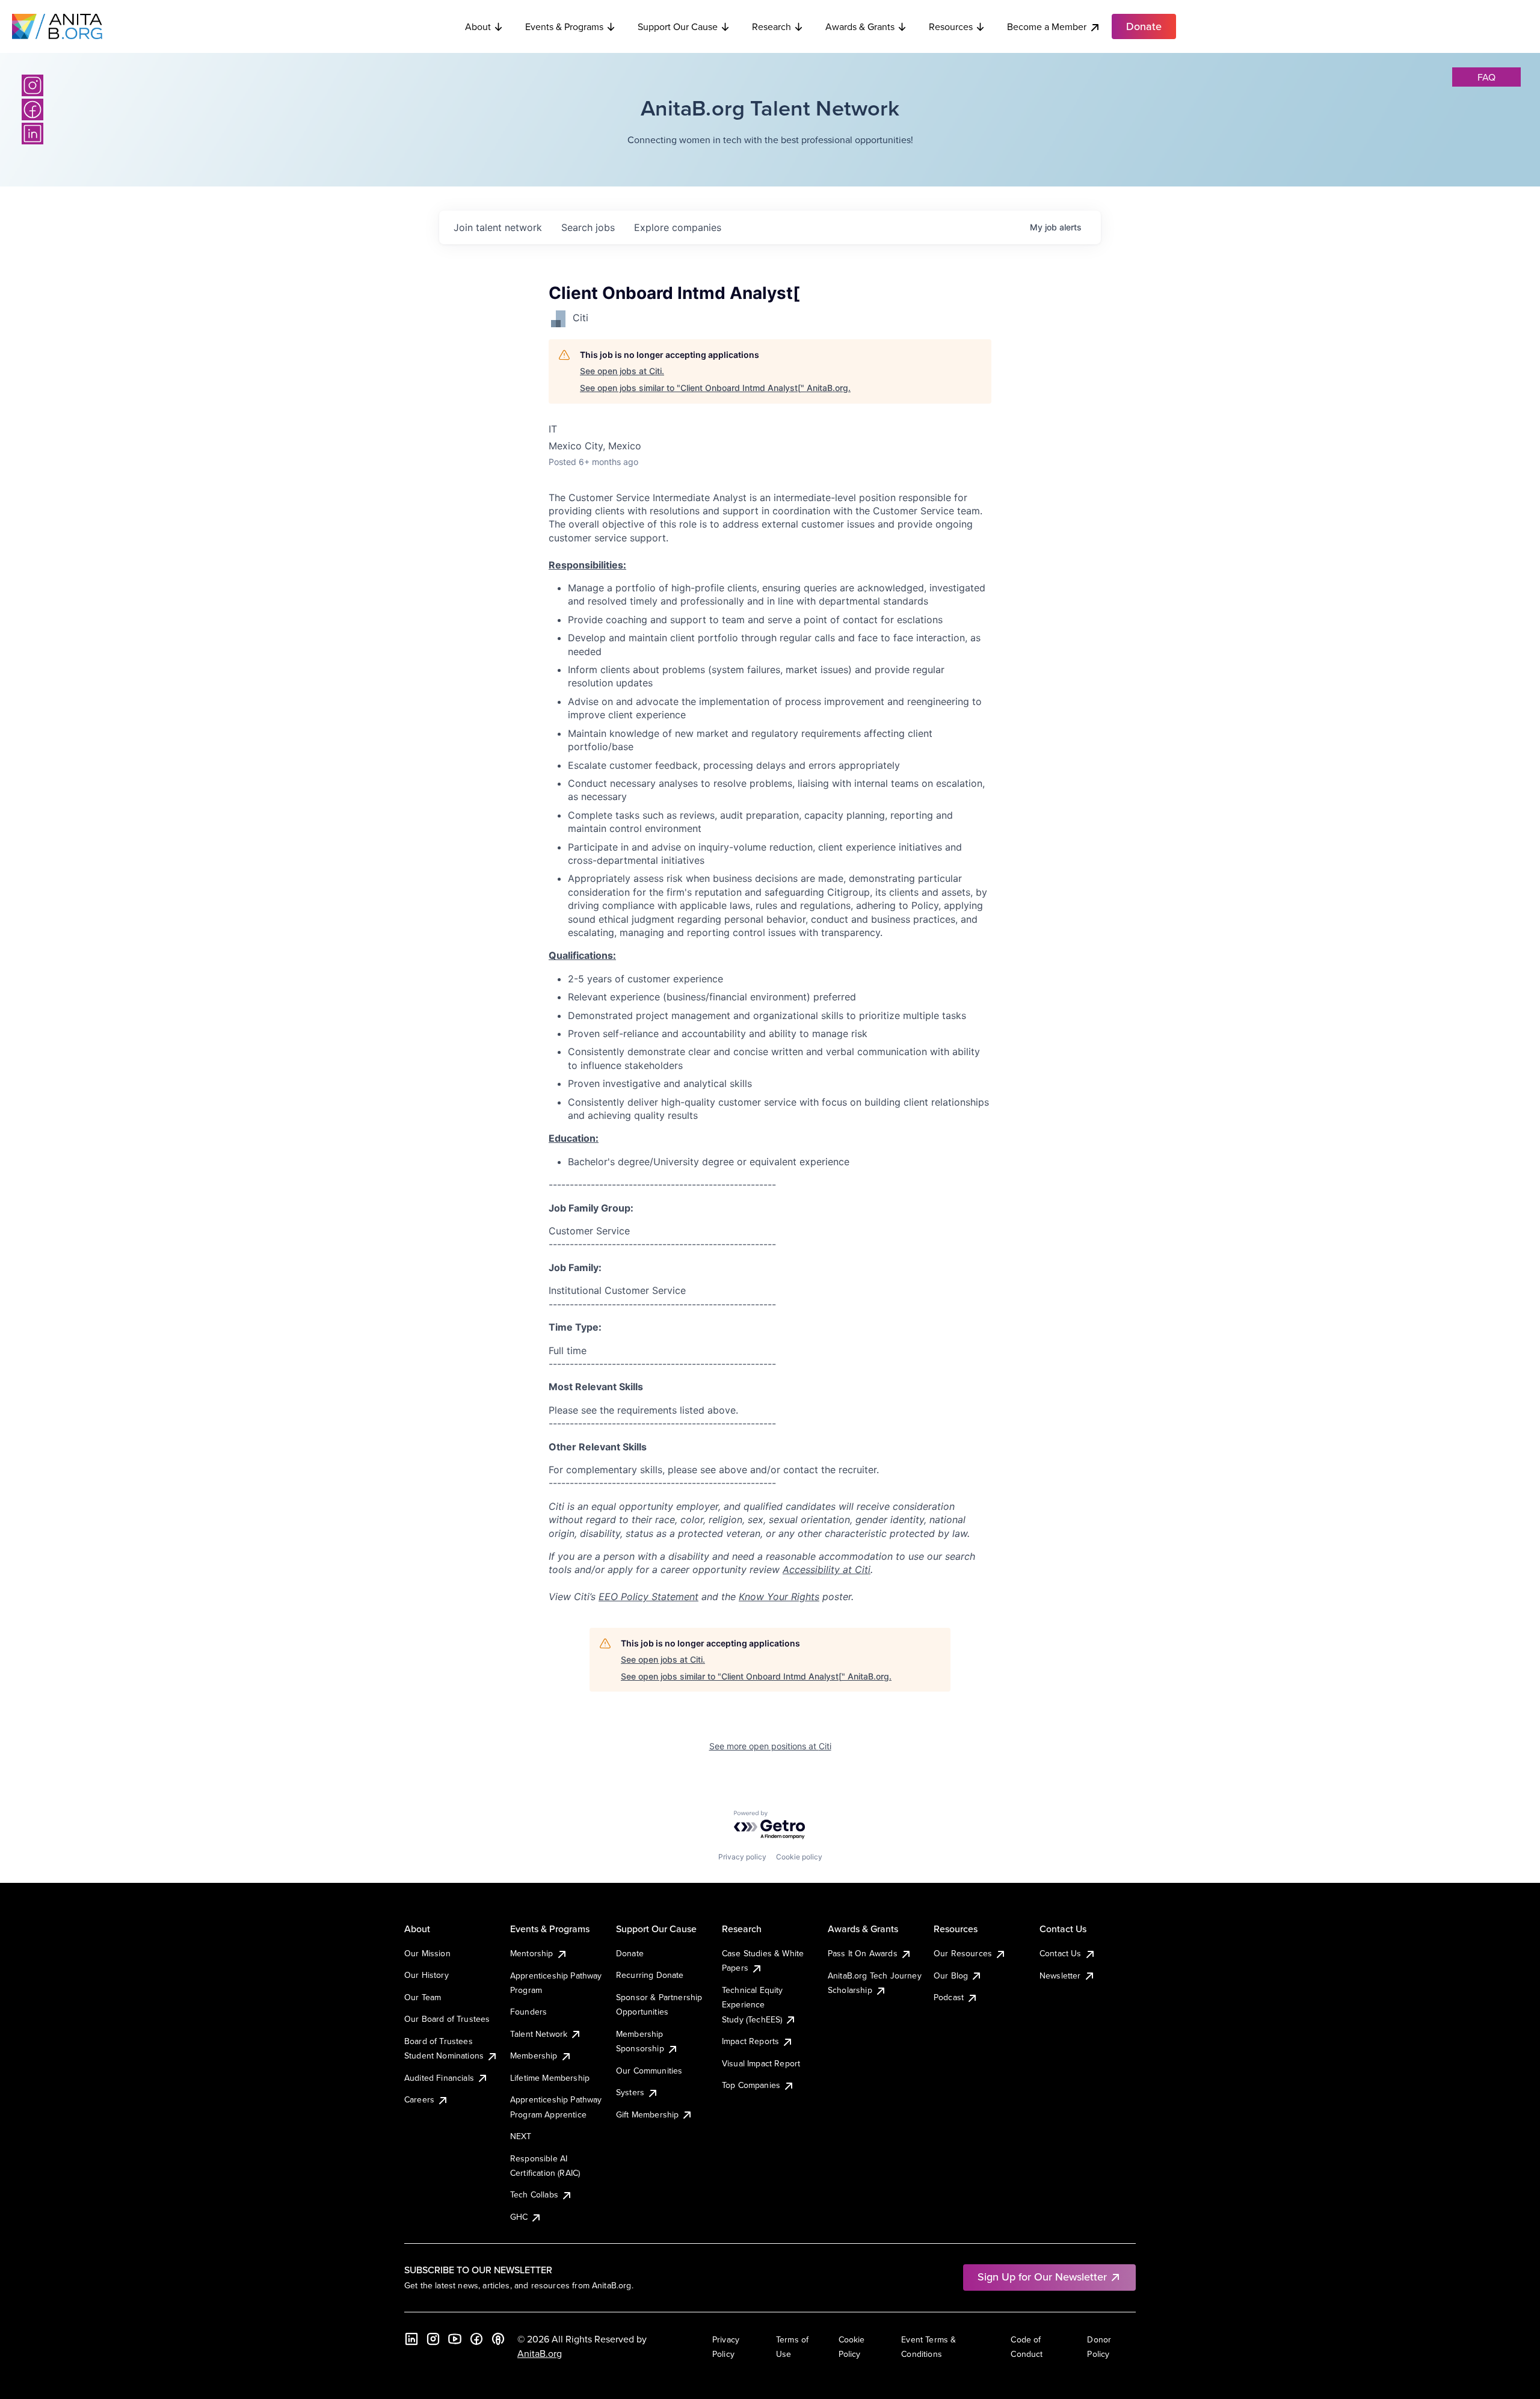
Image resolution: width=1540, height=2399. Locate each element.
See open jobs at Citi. (622, 371)
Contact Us (1061, 1953)
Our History (427, 1975)
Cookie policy (799, 1857)
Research (772, 26)
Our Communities (649, 2071)
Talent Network (539, 2034)
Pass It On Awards (863, 1953)
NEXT (521, 2136)
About (478, 26)
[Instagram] (32, 85)
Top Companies (751, 2085)
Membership (534, 2056)
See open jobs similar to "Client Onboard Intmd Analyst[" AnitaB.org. (715, 388)
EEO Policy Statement (648, 1597)
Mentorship (532, 1953)
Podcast (949, 1997)
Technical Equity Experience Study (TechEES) (753, 2005)
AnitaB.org (540, 2353)
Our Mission (427, 1953)
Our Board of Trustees (447, 2019)
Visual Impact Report (761, 2063)
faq (1486, 77)
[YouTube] (455, 2339)
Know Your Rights (779, 1597)
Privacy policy (742, 1857)
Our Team (423, 1997)
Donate (630, 1953)
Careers (419, 2099)
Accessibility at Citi (827, 1569)
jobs (588, 227)
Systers (630, 2092)
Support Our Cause (678, 26)
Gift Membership (647, 2114)
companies (678, 227)
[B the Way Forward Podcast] (498, 2339)
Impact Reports (750, 2041)
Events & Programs (564, 26)
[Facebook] (32, 109)
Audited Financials (439, 2078)
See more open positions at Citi (770, 1746)
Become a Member (1047, 26)
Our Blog (951, 1976)
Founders (528, 2012)
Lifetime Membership (550, 2078)
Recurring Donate (650, 1975)
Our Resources (963, 1953)
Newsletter (1060, 1976)
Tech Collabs (534, 2194)
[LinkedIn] (32, 134)
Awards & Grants (860, 26)
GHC (519, 2217)
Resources (951, 26)
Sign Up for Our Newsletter (1042, 2277)
